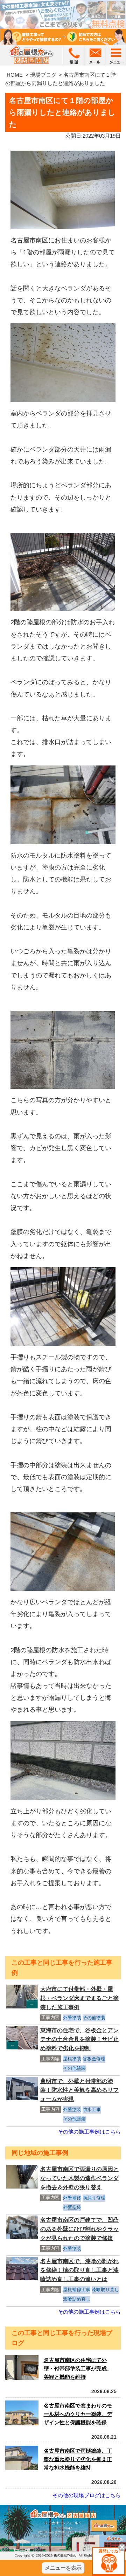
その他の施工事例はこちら (89, 2132)
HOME (15, 75)
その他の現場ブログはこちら (87, 2495)
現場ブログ (43, 75)
